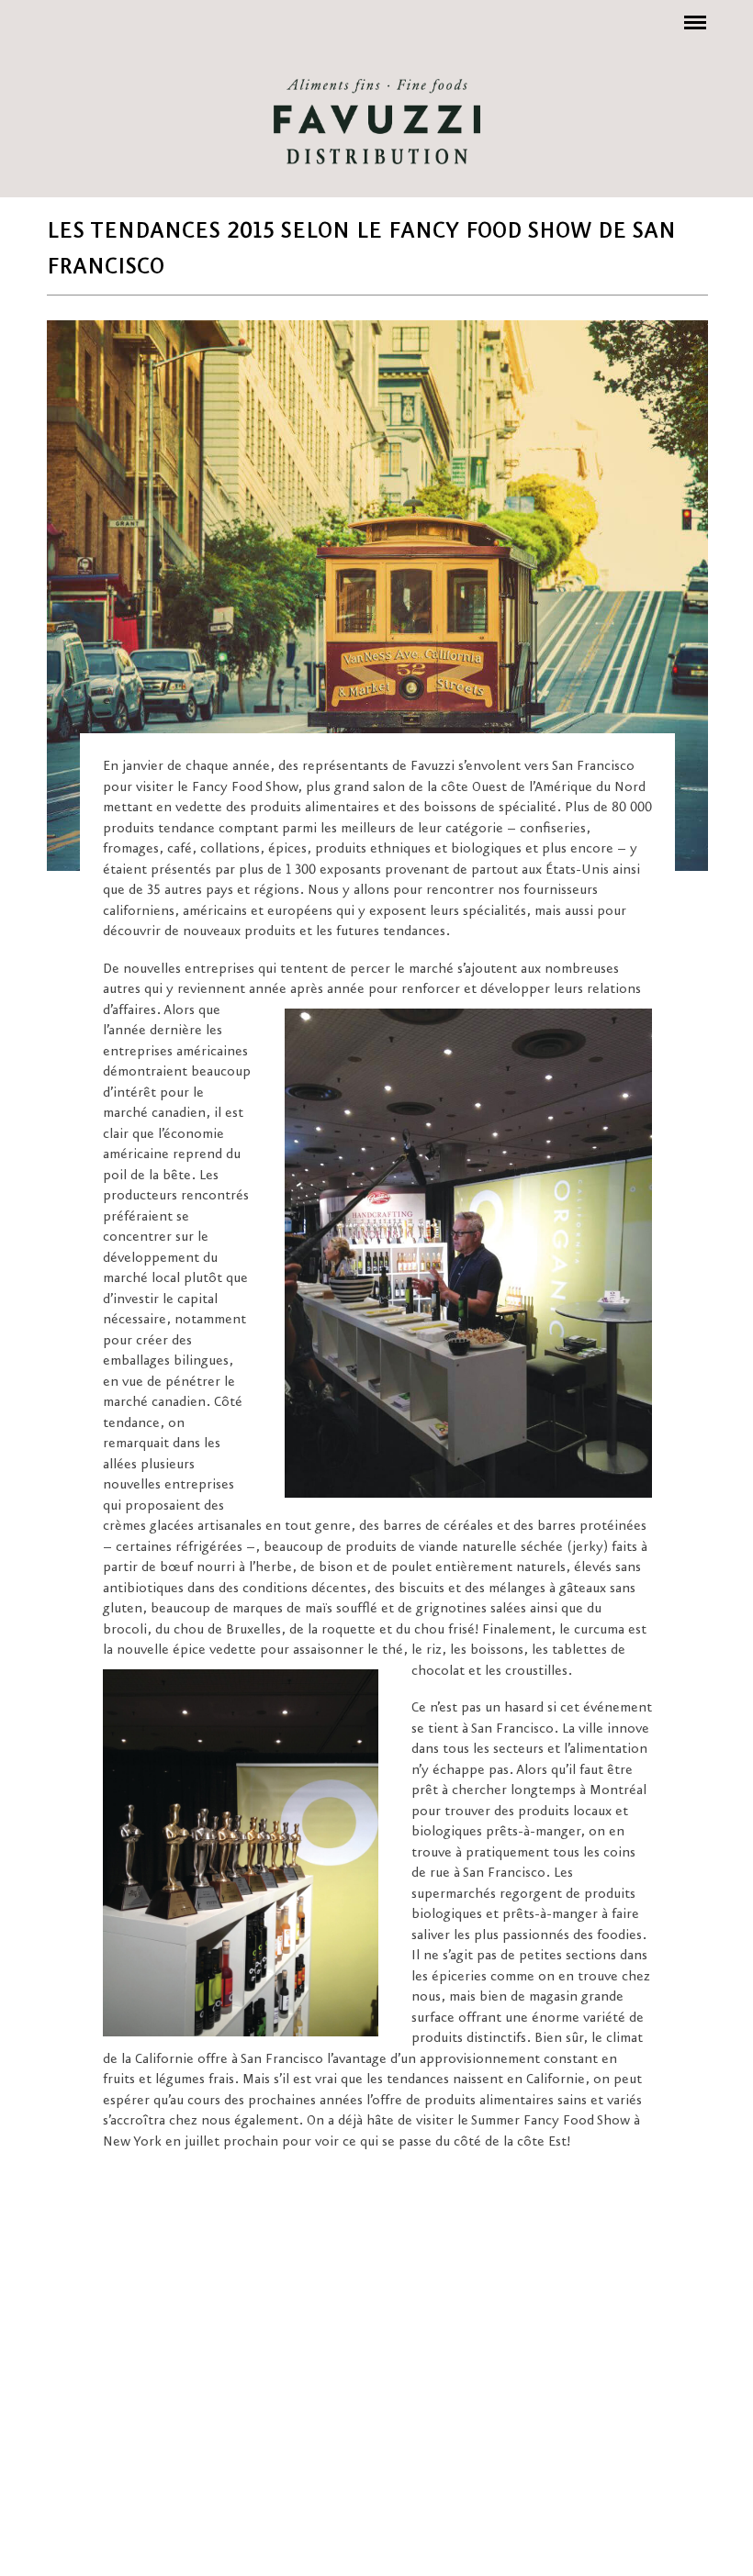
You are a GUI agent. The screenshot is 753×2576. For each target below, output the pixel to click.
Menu (692, 13)
